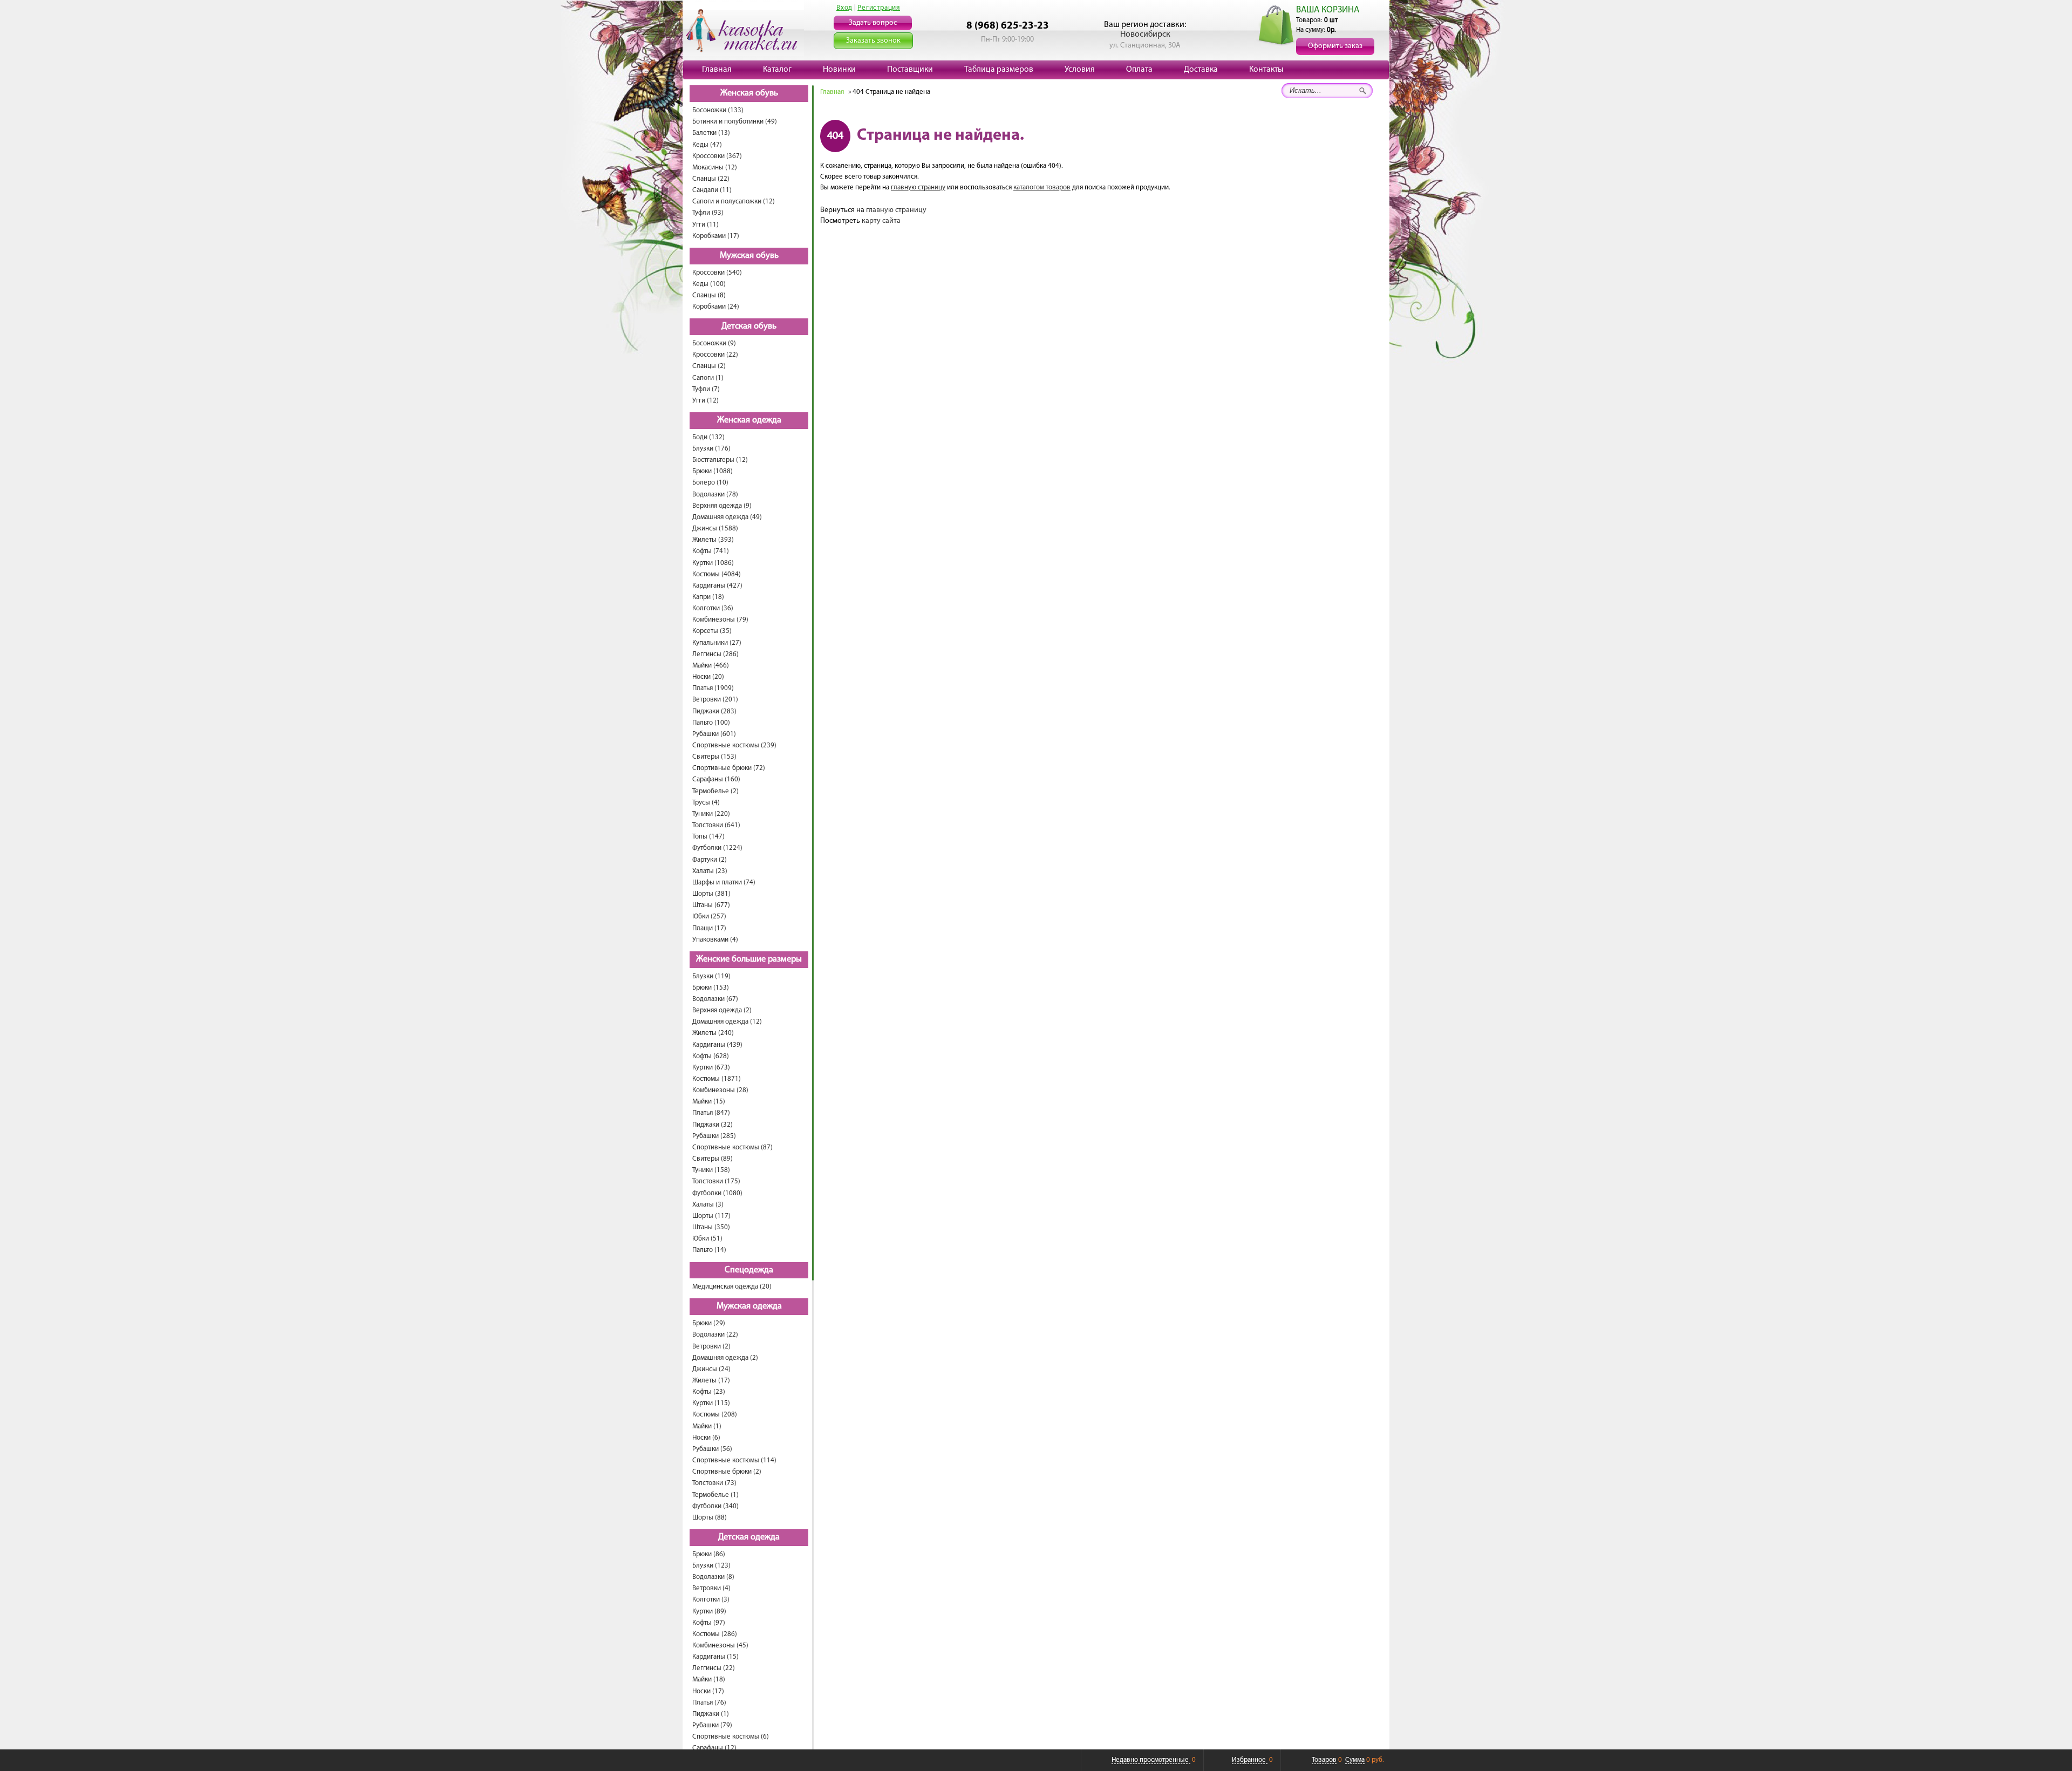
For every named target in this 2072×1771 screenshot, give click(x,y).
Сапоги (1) (708, 378)
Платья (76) (709, 1703)
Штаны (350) (711, 1227)
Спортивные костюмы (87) (732, 1147)
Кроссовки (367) (717, 156)
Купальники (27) (717, 643)
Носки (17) (708, 1691)
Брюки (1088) (713, 471)
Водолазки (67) (715, 999)
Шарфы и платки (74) (724, 883)
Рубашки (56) (712, 1449)
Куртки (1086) (713, 563)
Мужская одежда (749, 1306)
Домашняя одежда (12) (727, 1022)
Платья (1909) (713, 688)
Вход (844, 8)
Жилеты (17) (711, 1381)
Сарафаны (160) (716, 779)
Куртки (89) (709, 1612)
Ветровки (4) (711, 1588)
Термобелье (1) (715, 1495)
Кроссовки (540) (717, 273)
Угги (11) (706, 225)
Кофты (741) (711, 551)
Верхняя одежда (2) (722, 1010)
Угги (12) (706, 401)
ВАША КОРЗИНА (1328, 10)
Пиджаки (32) (713, 1125)
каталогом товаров (1042, 188)
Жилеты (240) (713, 1033)
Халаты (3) (708, 1205)
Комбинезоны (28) (720, 1090)
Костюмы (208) (715, 1415)
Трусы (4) (706, 803)
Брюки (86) (709, 1554)
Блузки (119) (711, 976)
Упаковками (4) (715, 940)
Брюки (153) (711, 988)
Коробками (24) (716, 307)
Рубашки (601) (714, 734)
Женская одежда (749, 420)
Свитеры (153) (714, 757)
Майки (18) (709, 1680)
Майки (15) (709, 1102)
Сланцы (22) (711, 179)
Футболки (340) (715, 1506)
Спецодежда (749, 1270)
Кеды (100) (709, 284)
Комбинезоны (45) (720, 1646)
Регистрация (879, 8)
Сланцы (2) (709, 366)
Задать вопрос (873, 23)
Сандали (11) (712, 190)
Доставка (1201, 70)
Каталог (777, 70)
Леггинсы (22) (714, 1668)
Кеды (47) (707, 145)
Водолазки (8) (713, 1577)
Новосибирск (1145, 35)
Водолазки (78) (715, 495)
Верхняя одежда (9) (722, 506)
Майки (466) (711, 666)
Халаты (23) (710, 871)
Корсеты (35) (712, 631)
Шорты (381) (711, 894)
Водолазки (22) (715, 1335)
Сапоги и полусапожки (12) (734, 202)
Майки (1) (707, 1426)
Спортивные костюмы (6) (731, 1737)
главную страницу (918, 188)
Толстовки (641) (716, 825)
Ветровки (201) (715, 700)
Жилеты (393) (713, 540)
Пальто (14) (709, 1250)
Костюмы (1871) (717, 1079)
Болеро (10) (710, 483)
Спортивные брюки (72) (729, 768)
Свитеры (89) (713, 1159)
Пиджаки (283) (714, 711)
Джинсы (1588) (715, 529)
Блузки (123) (711, 1566)
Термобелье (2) (715, 791)
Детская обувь (749, 326)
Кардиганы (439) (717, 1045)
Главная (717, 70)
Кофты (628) (711, 1056)
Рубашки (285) (714, 1136)
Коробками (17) (716, 236)
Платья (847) (711, 1113)
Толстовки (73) (714, 1483)
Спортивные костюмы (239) (734, 745)
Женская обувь (749, 93)
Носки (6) (706, 1438)
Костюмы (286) (715, 1634)
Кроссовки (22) (715, 355)
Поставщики (910, 70)
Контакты (1266, 70)
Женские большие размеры (749, 959)
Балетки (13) (711, 133)
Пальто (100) (711, 723)
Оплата (1139, 70)
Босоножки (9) (714, 343)
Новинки (839, 70)
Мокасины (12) (715, 168)
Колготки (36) (713, 608)
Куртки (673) (711, 1068)
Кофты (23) (709, 1392)
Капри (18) (708, 597)
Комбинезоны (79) (720, 620)
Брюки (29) (709, 1323)
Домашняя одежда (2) (725, 1358)
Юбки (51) (707, 1239)
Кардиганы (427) (717, 586)
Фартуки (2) (710, 860)
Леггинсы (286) (715, 654)
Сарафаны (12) (714, 1748)
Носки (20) (708, 677)
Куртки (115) (711, 1403)
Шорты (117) (711, 1216)
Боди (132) (708, 437)
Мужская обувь (749, 256)
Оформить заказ (1335, 46)
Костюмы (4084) (717, 574)
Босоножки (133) (718, 110)
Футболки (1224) (717, 848)
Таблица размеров (999, 70)
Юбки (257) (709, 917)
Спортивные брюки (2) (727, 1472)
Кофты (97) (709, 1623)
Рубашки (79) (712, 1725)
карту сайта (881, 221)
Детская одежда (749, 1537)
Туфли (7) (706, 389)
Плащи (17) (709, 928)
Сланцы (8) (709, 295)
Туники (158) (711, 1170)
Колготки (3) (711, 1600)
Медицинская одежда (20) (732, 1287)
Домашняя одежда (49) (727, 517)
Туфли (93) (708, 213)
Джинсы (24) (711, 1369)
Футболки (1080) (717, 1193)
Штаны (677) (711, 905)
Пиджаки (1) (711, 1714)
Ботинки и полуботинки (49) (735, 122)
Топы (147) (708, 837)
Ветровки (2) (711, 1347)
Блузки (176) (711, 449)
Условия (1080, 70)
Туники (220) (711, 814)
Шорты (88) (710, 1518)
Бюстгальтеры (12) (720, 460)
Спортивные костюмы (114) (734, 1460)
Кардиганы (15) (715, 1657)
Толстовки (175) (716, 1181)
